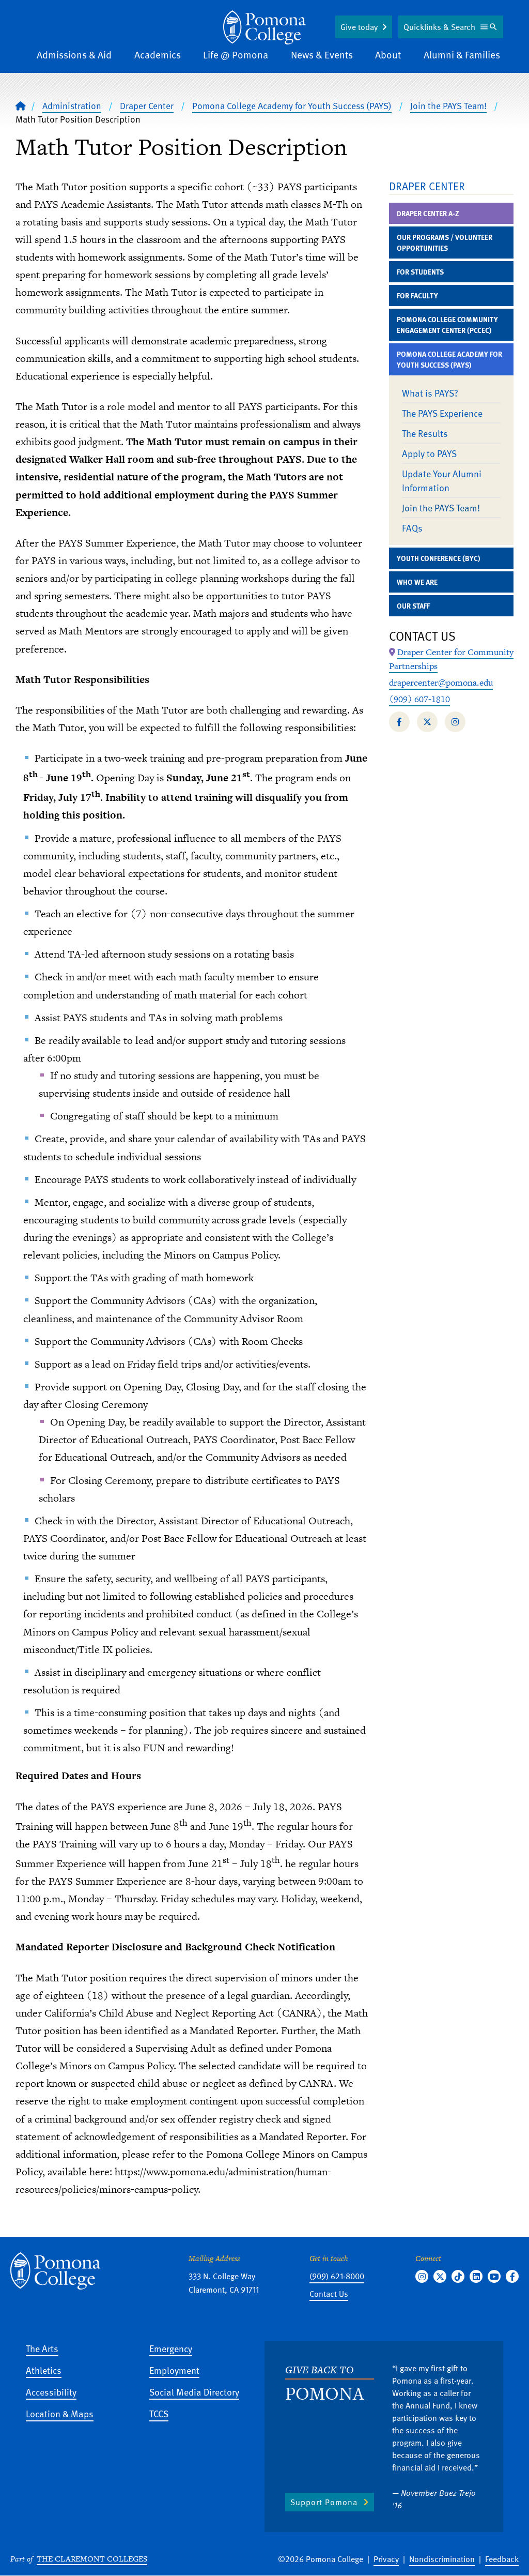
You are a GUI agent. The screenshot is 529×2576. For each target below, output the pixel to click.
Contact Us (329, 2294)
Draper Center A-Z (428, 213)
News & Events (322, 55)
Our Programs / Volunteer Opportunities (445, 243)
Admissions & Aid (74, 55)
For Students (420, 272)
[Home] (264, 27)
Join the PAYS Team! (448, 105)
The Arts (42, 2348)
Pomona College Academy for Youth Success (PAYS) (292, 105)
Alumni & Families (462, 55)
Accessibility (51, 2392)
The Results (425, 433)
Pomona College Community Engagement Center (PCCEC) (447, 325)
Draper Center (147, 105)
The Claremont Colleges (92, 2559)
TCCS (159, 2413)
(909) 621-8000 (337, 2276)
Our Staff (413, 606)
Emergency (171, 2348)
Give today (359, 27)
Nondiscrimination (442, 2559)
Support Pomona (324, 2502)
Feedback (502, 2559)
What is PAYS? (430, 393)
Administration (72, 105)
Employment (174, 2370)
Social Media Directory (194, 2392)
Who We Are (417, 582)
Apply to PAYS (429, 453)
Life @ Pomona (236, 55)
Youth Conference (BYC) (438, 558)
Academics (158, 55)
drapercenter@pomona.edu (441, 683)
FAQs (412, 528)
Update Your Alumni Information (442, 480)
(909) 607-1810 (419, 699)
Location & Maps (60, 2413)
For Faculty (417, 296)
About (388, 55)
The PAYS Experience (442, 413)
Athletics (44, 2370)
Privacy (386, 2559)
